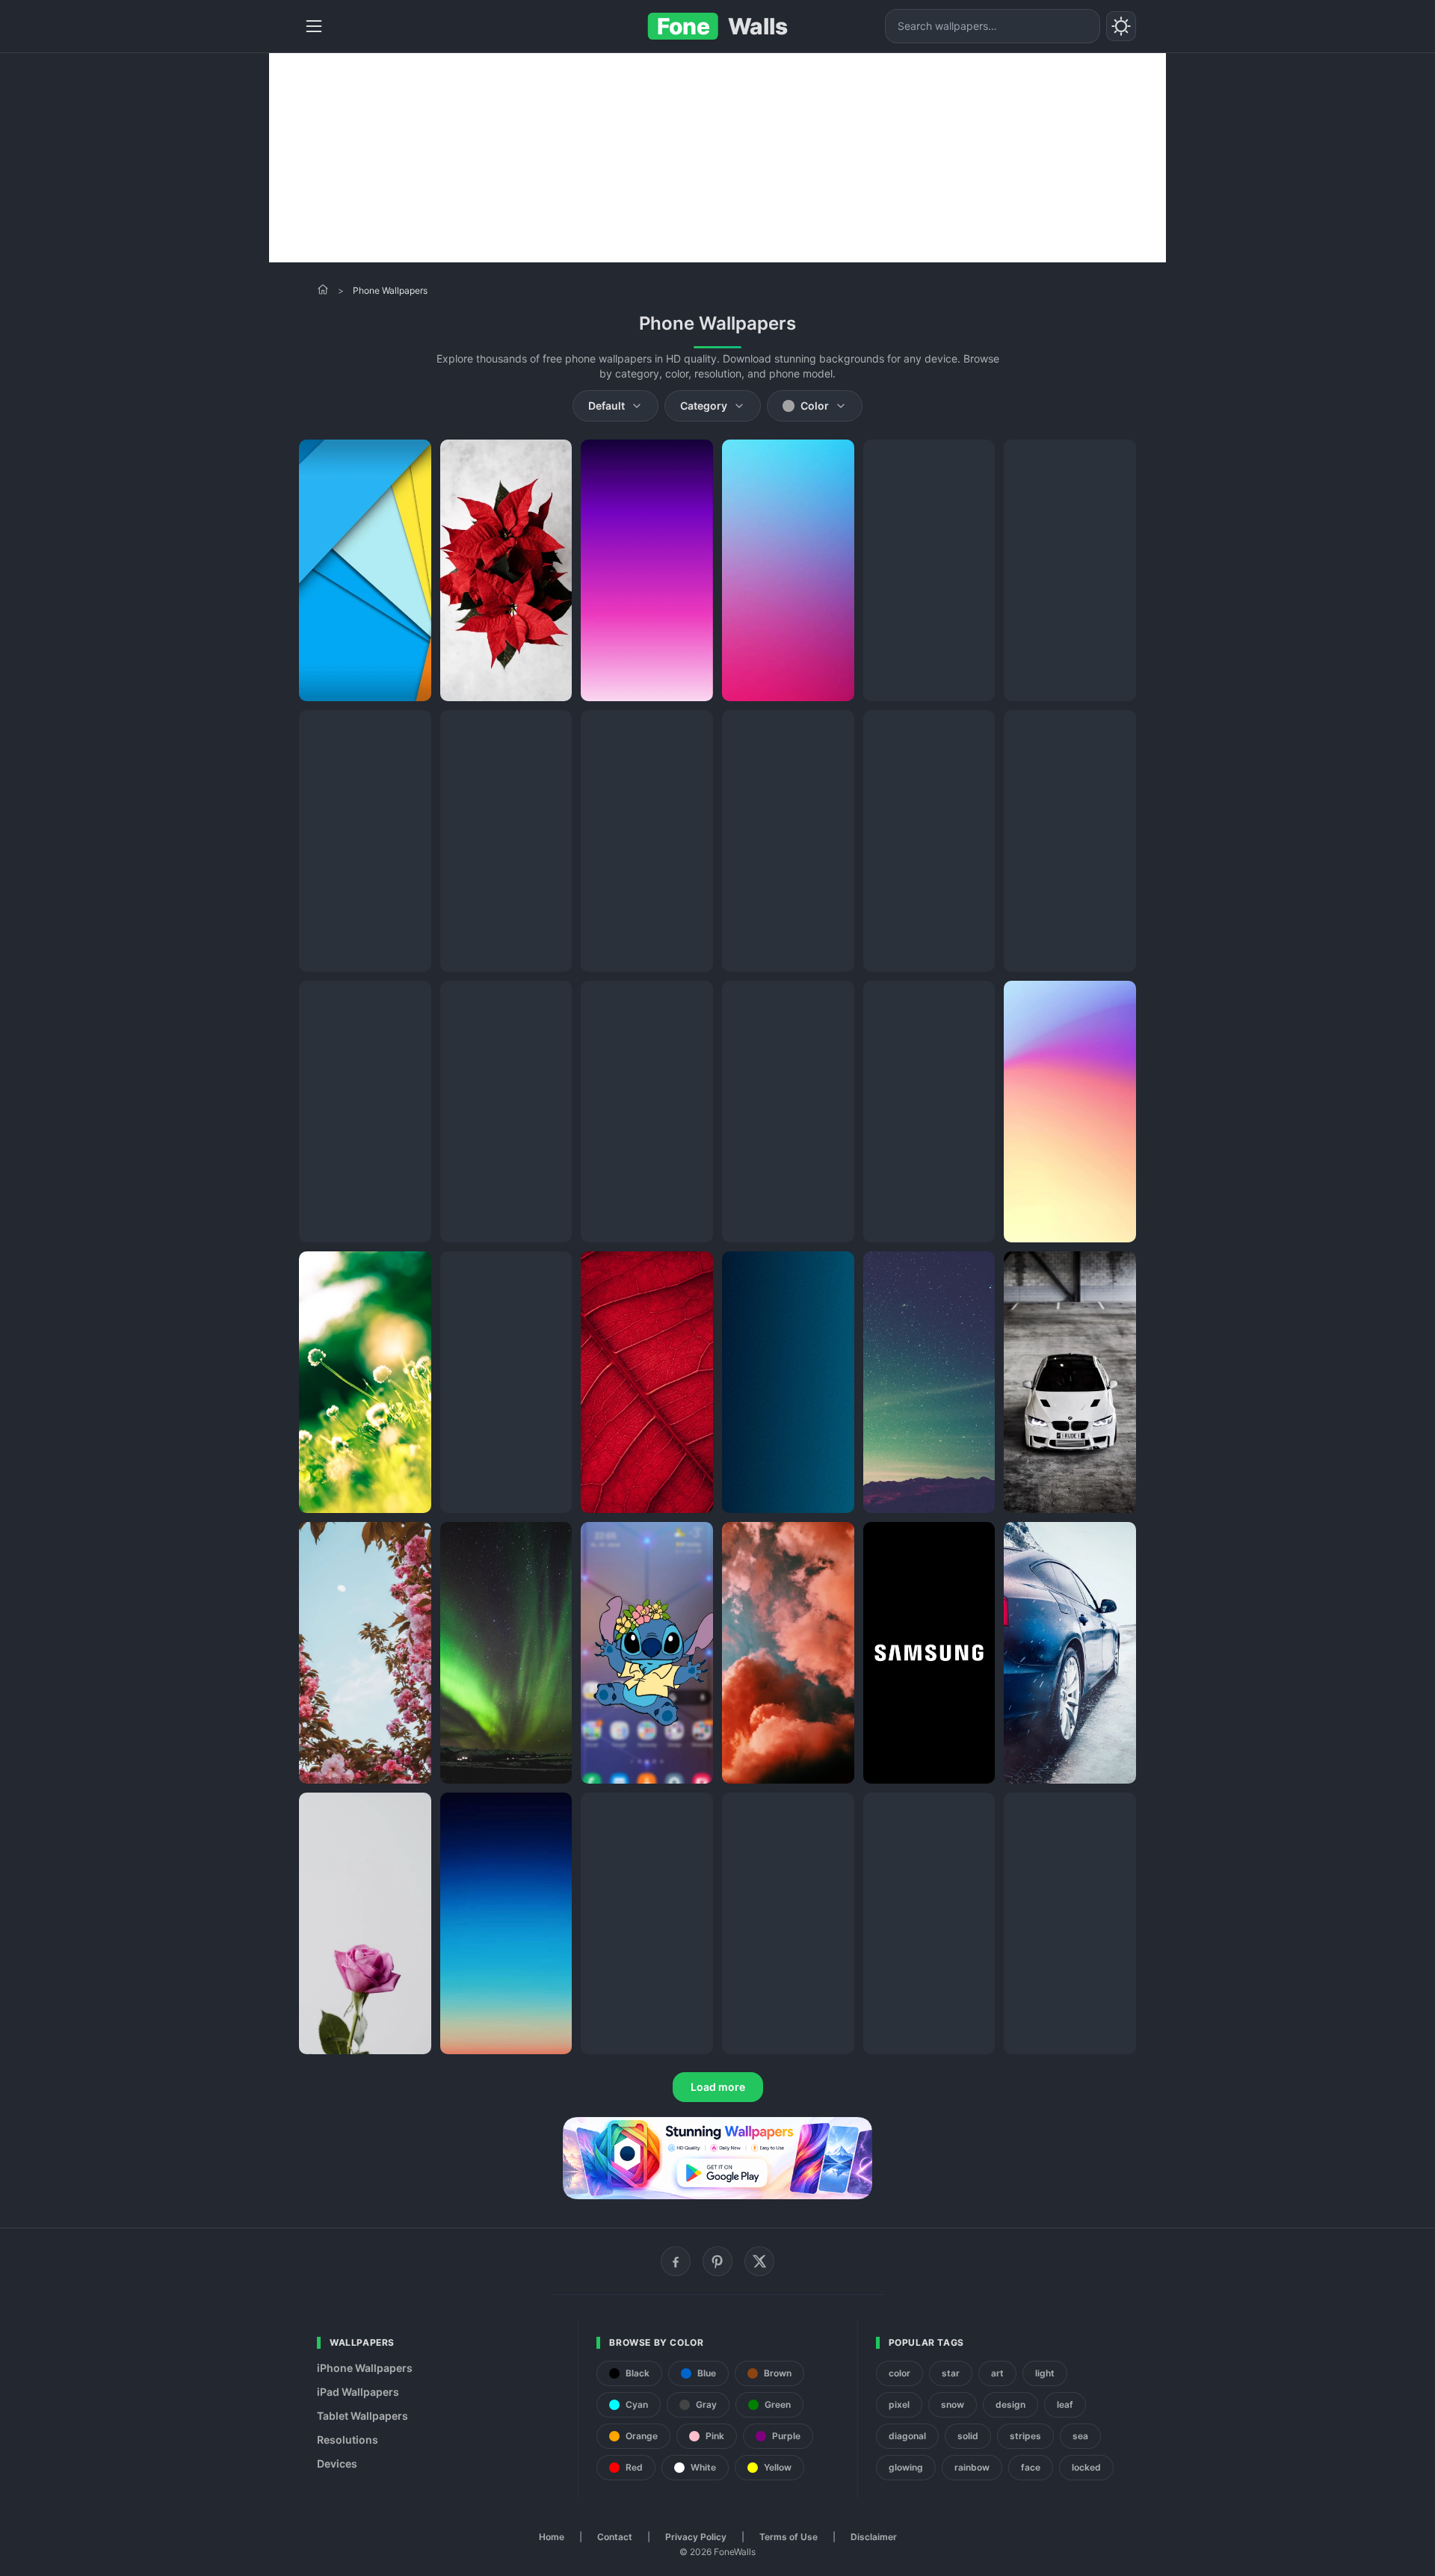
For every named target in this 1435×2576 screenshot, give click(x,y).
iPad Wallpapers (358, 2392)
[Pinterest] (717, 2261)
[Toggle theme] (1121, 26)
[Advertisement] (717, 158)
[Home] (323, 289)
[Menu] (314, 26)
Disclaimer (874, 2537)
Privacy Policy (696, 2537)
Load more (718, 2087)
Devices (337, 2463)
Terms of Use (789, 2537)
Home (552, 2537)
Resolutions (348, 2440)
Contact (615, 2537)
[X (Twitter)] (759, 2261)
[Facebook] (676, 2261)
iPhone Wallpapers (365, 2368)
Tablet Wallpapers (362, 2416)
